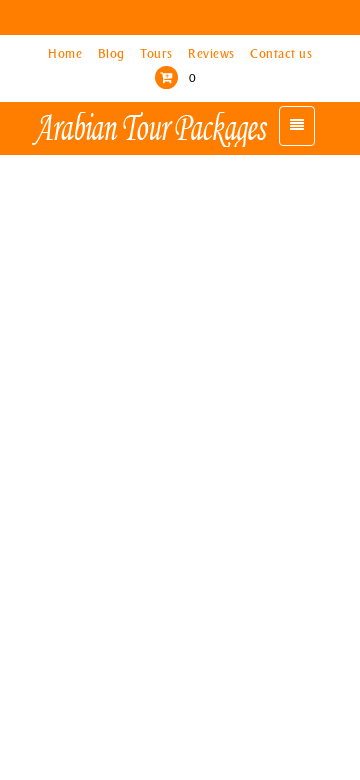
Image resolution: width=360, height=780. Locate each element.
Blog (113, 53)
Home (67, 53)
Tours (158, 53)
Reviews (213, 53)
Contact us (281, 53)
